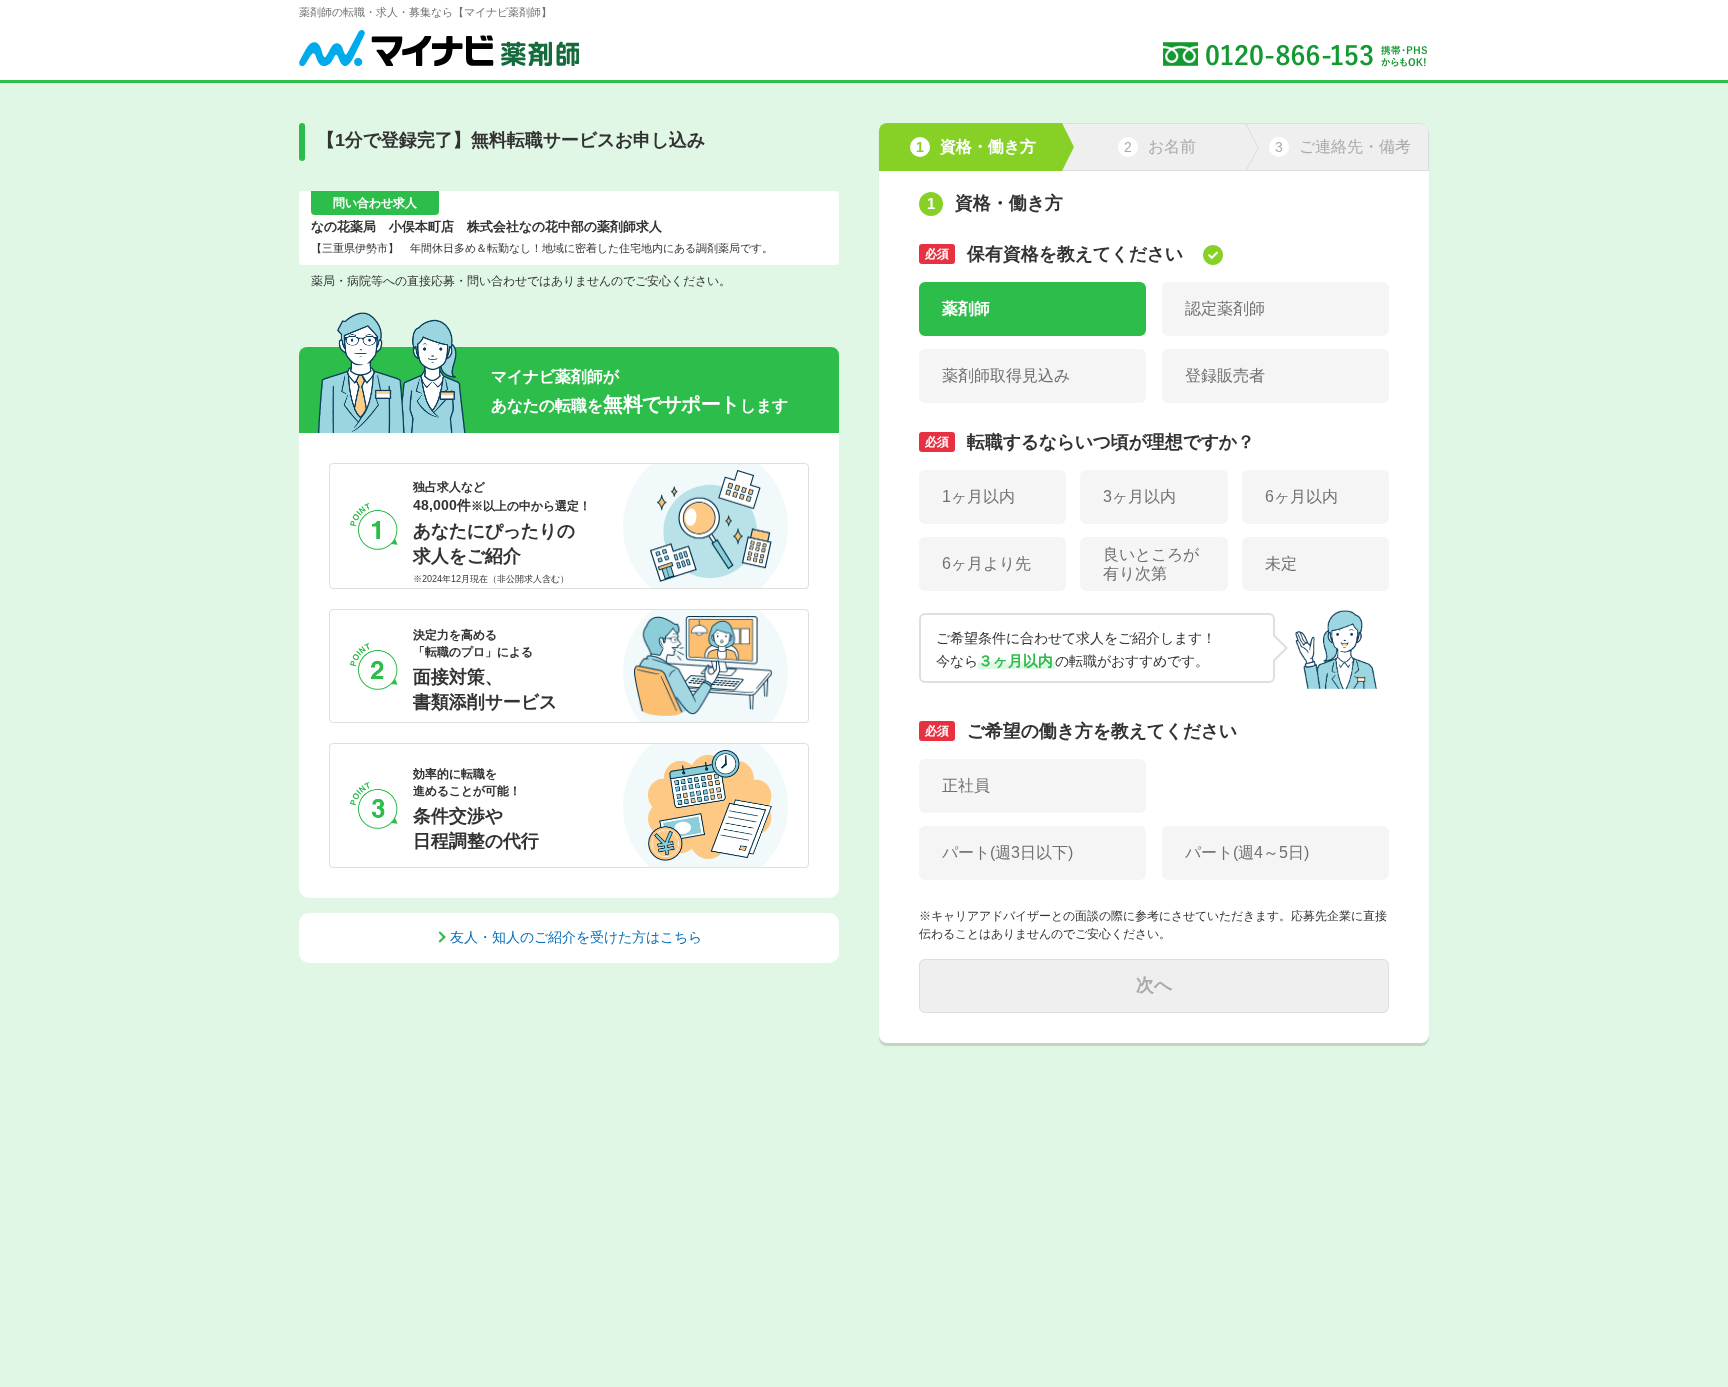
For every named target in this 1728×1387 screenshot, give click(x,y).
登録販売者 (1225, 375)
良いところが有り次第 (1151, 564)
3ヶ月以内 (1139, 496)
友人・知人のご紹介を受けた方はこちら (576, 937)
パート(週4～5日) (1247, 852)
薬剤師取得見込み (1006, 375)
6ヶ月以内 (1301, 496)
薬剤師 (966, 308)
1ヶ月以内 (978, 496)
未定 (1281, 563)
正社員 (966, 785)
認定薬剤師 (1225, 308)
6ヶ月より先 (986, 563)
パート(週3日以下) (1007, 852)
